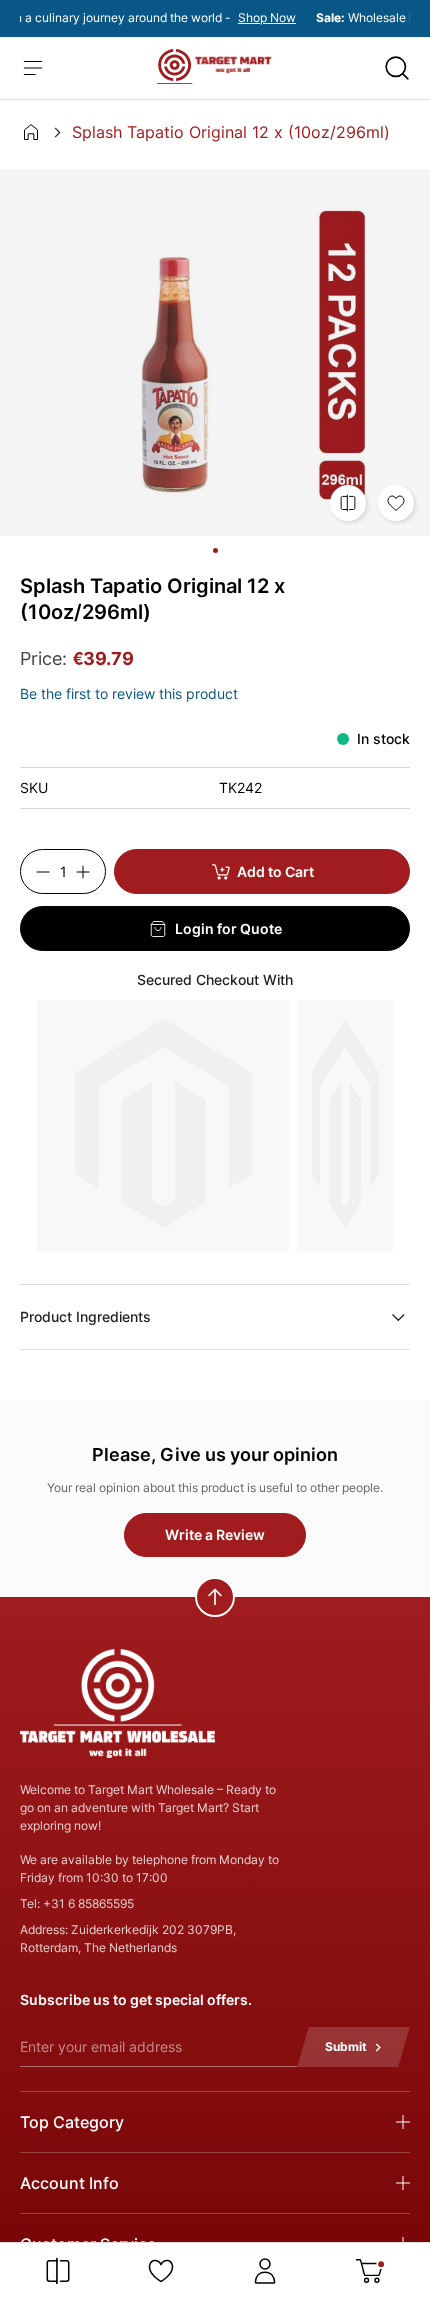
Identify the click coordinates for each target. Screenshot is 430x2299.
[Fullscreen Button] (215, 352)
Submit (346, 2046)
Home (31, 132)
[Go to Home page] (214, 67)
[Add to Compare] (348, 503)
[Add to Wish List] (396, 503)
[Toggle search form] (397, 68)
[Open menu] (33, 68)
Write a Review (215, 1534)
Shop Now (261, 17)
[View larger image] (215, 550)
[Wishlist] (161, 2271)
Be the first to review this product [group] (129, 693)
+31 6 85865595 (88, 1903)
